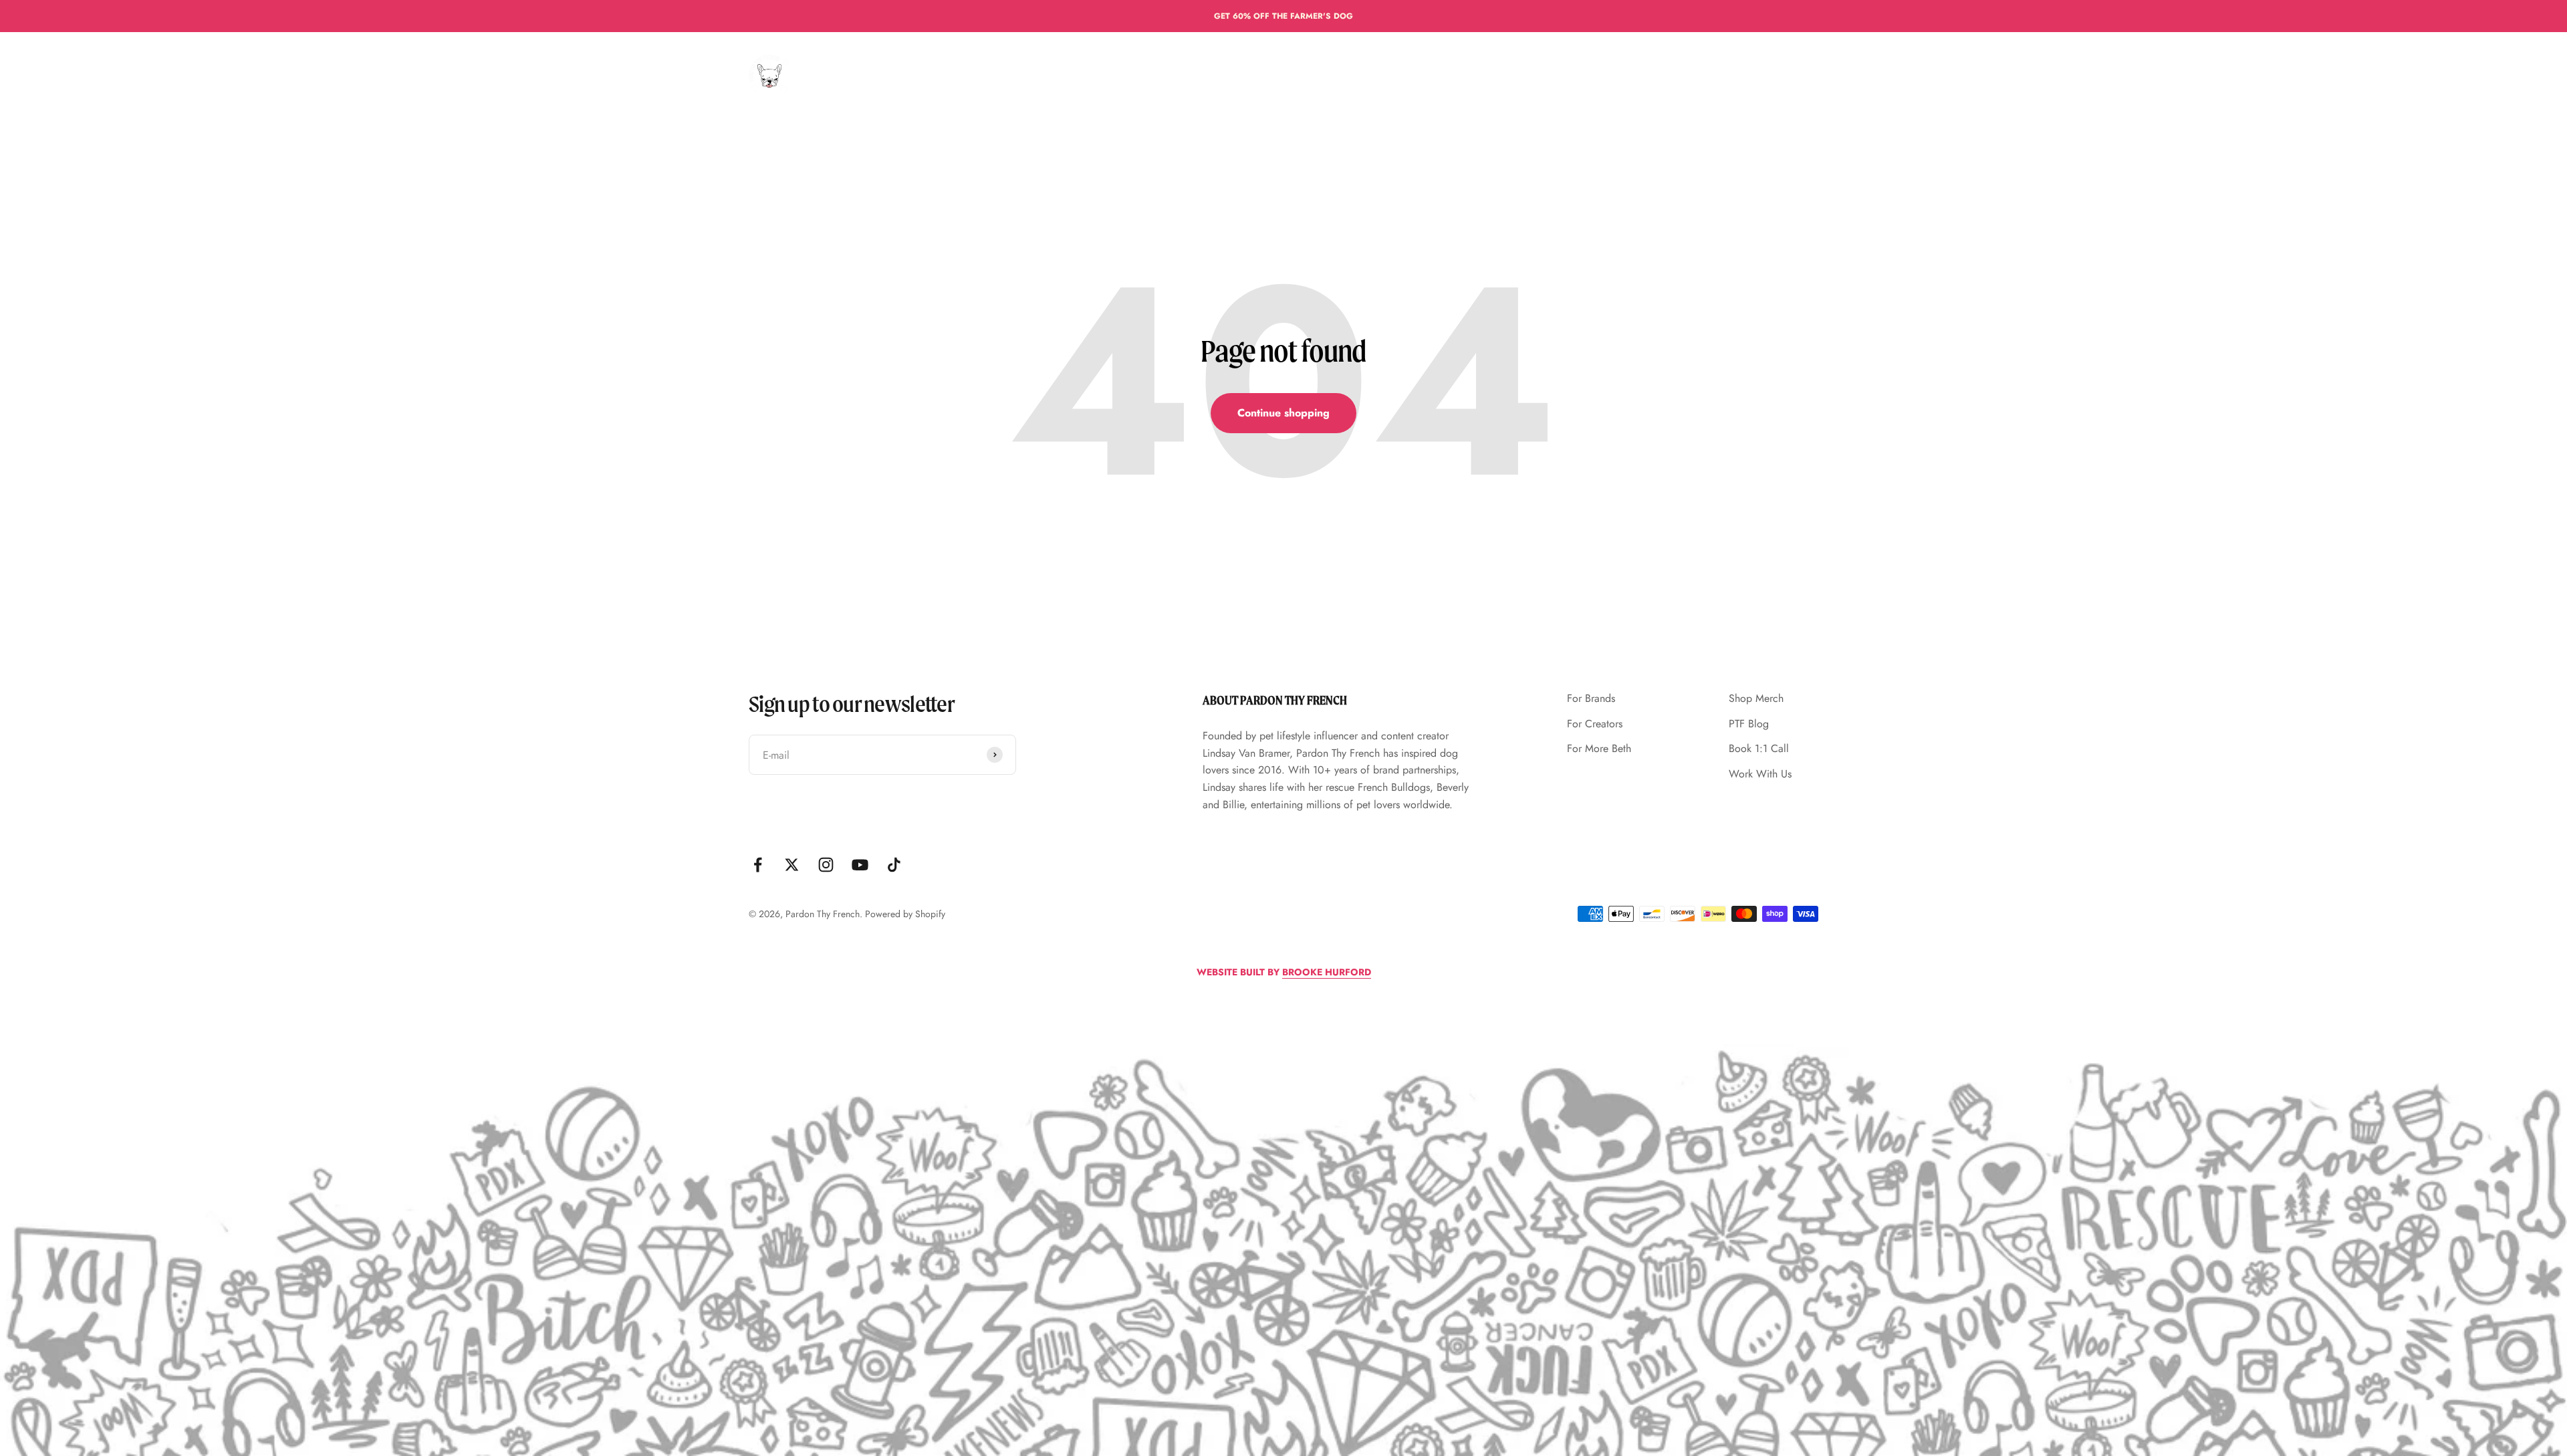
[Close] (2529, 1242)
